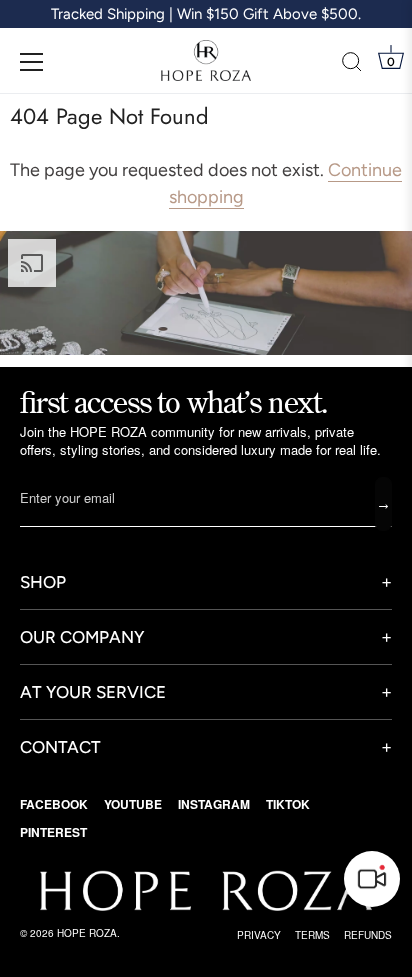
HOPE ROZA (87, 933)
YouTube (133, 804)
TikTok (288, 804)
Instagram (214, 804)
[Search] (352, 65)
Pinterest (53, 832)
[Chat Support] (372, 879)
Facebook (54, 804)
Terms (312, 935)
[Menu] (32, 62)
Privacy (259, 935)
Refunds (368, 935)
